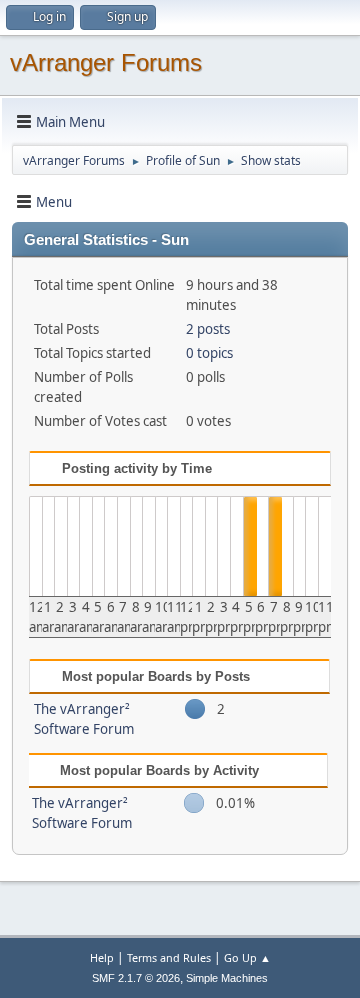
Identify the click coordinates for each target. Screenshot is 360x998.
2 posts (208, 329)
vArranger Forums (106, 62)
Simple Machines (227, 978)
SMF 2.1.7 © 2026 (136, 978)
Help (102, 957)
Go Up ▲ (247, 957)
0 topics (209, 353)
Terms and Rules (169, 957)
